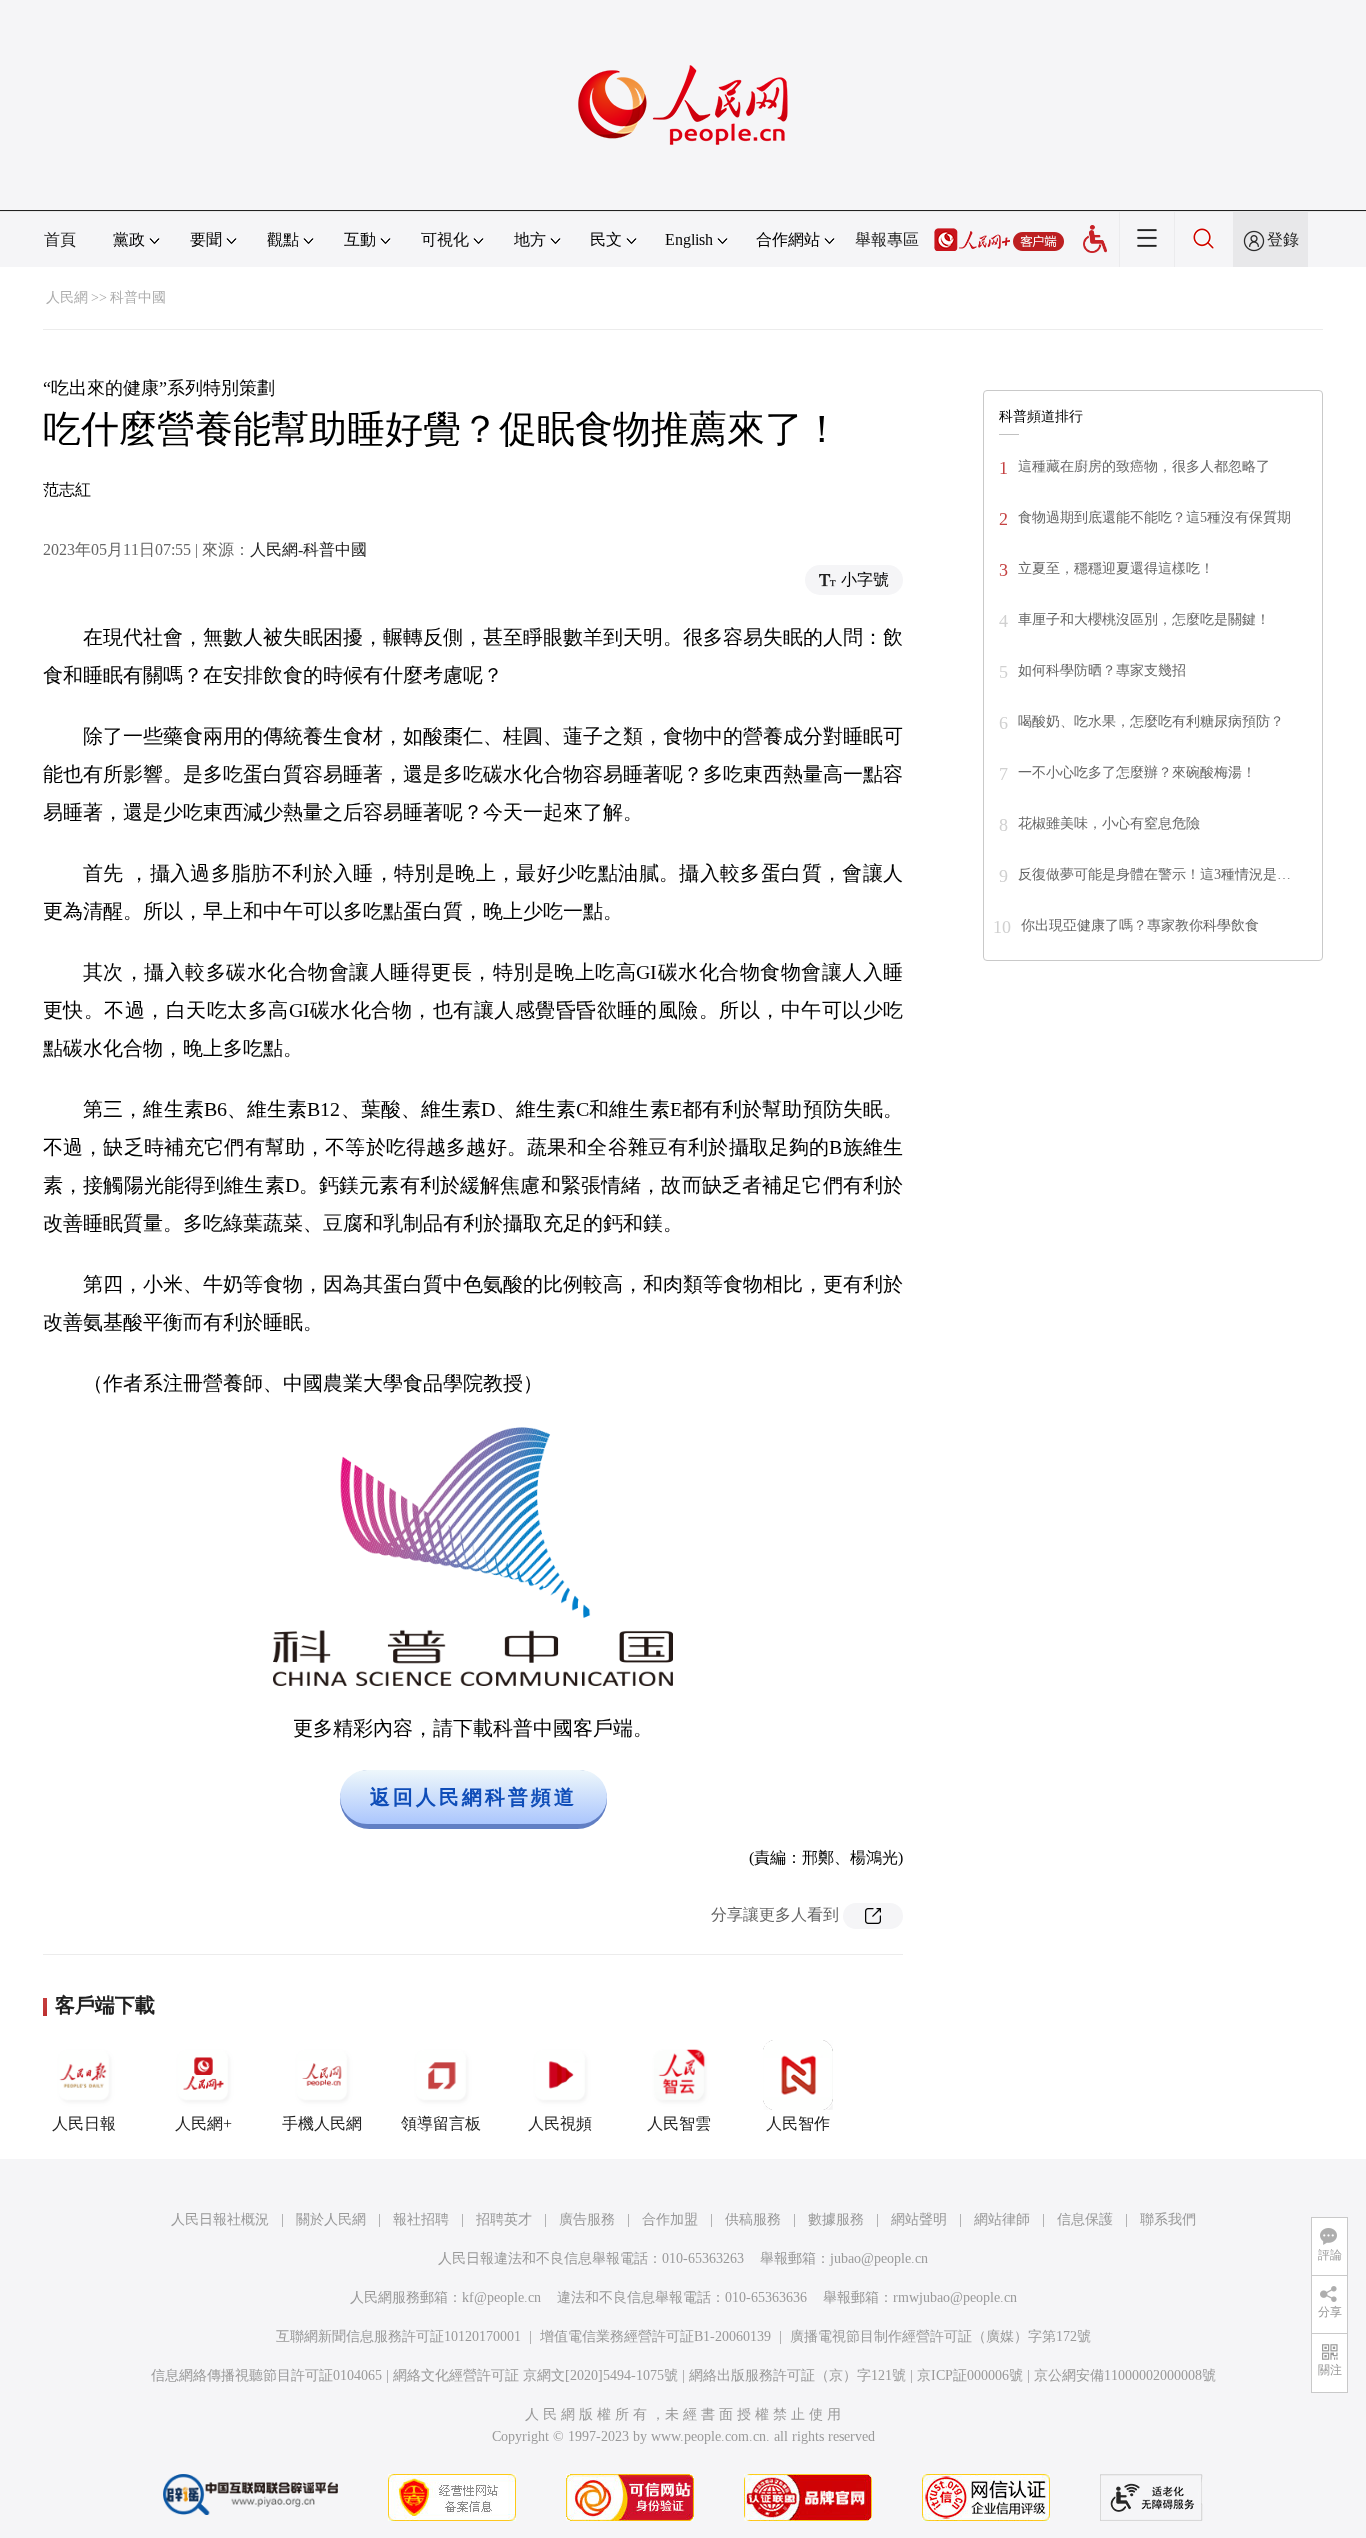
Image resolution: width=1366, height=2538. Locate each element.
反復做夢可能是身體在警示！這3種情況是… (1154, 874)
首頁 (60, 239)
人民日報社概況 (220, 2219)
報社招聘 (421, 2219)
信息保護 (1085, 2219)
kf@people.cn (501, 2297)
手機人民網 (322, 2123)
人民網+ (203, 2123)
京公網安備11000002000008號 (1125, 2375)
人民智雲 (679, 2123)
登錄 (1283, 239)
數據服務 (836, 2219)
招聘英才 (504, 2219)
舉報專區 (887, 239)
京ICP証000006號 (970, 2375)
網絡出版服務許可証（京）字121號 (797, 2375)
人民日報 (84, 2123)
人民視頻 (560, 2123)
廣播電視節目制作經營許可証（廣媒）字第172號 (940, 2336)
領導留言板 (441, 2123)
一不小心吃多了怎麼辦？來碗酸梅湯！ (1137, 772)
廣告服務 (587, 2219)
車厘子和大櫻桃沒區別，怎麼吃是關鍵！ (1144, 619)
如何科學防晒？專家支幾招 (1102, 670)
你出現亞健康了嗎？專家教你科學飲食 (1140, 925)
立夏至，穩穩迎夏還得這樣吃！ (1116, 568)
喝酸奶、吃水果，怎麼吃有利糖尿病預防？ (1151, 721)
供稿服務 (753, 2219)
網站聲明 (919, 2219)
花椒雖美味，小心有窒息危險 (1109, 823)
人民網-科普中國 (308, 549)
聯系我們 (1168, 2219)
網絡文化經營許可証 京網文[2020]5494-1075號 (535, 2375)
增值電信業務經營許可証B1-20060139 (655, 2336)
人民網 (67, 297)
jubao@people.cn (879, 2258)
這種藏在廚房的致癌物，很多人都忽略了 (1144, 466)
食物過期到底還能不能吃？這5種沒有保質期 (1154, 517)
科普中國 (138, 297)
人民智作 (798, 2123)
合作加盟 (670, 2219)
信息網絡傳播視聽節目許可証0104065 (266, 2375)
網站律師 (1002, 2219)
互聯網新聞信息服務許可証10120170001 (398, 2336)
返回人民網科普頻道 (473, 1797)
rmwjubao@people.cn (955, 2297)
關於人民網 (331, 2219)
